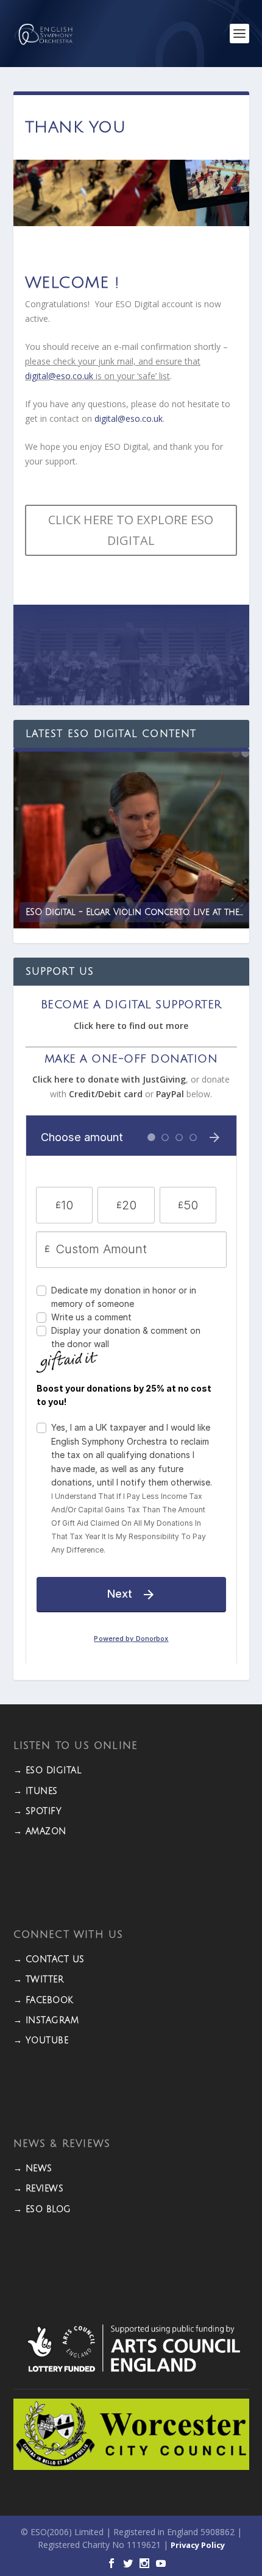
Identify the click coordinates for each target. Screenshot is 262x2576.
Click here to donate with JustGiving (109, 1079)
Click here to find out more (131, 1026)
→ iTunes (36, 1791)
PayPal (170, 1094)
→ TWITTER (39, 1980)
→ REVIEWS (39, 2189)
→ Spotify (38, 1811)
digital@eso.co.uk (59, 376)
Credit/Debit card (106, 1094)
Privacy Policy (198, 2545)
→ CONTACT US (49, 1959)
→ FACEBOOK (44, 2000)
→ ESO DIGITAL (48, 1770)
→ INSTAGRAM (46, 2020)
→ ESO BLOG (42, 2209)
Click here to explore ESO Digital (131, 530)
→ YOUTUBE (41, 2041)
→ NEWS (33, 2169)
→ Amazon (40, 1831)
